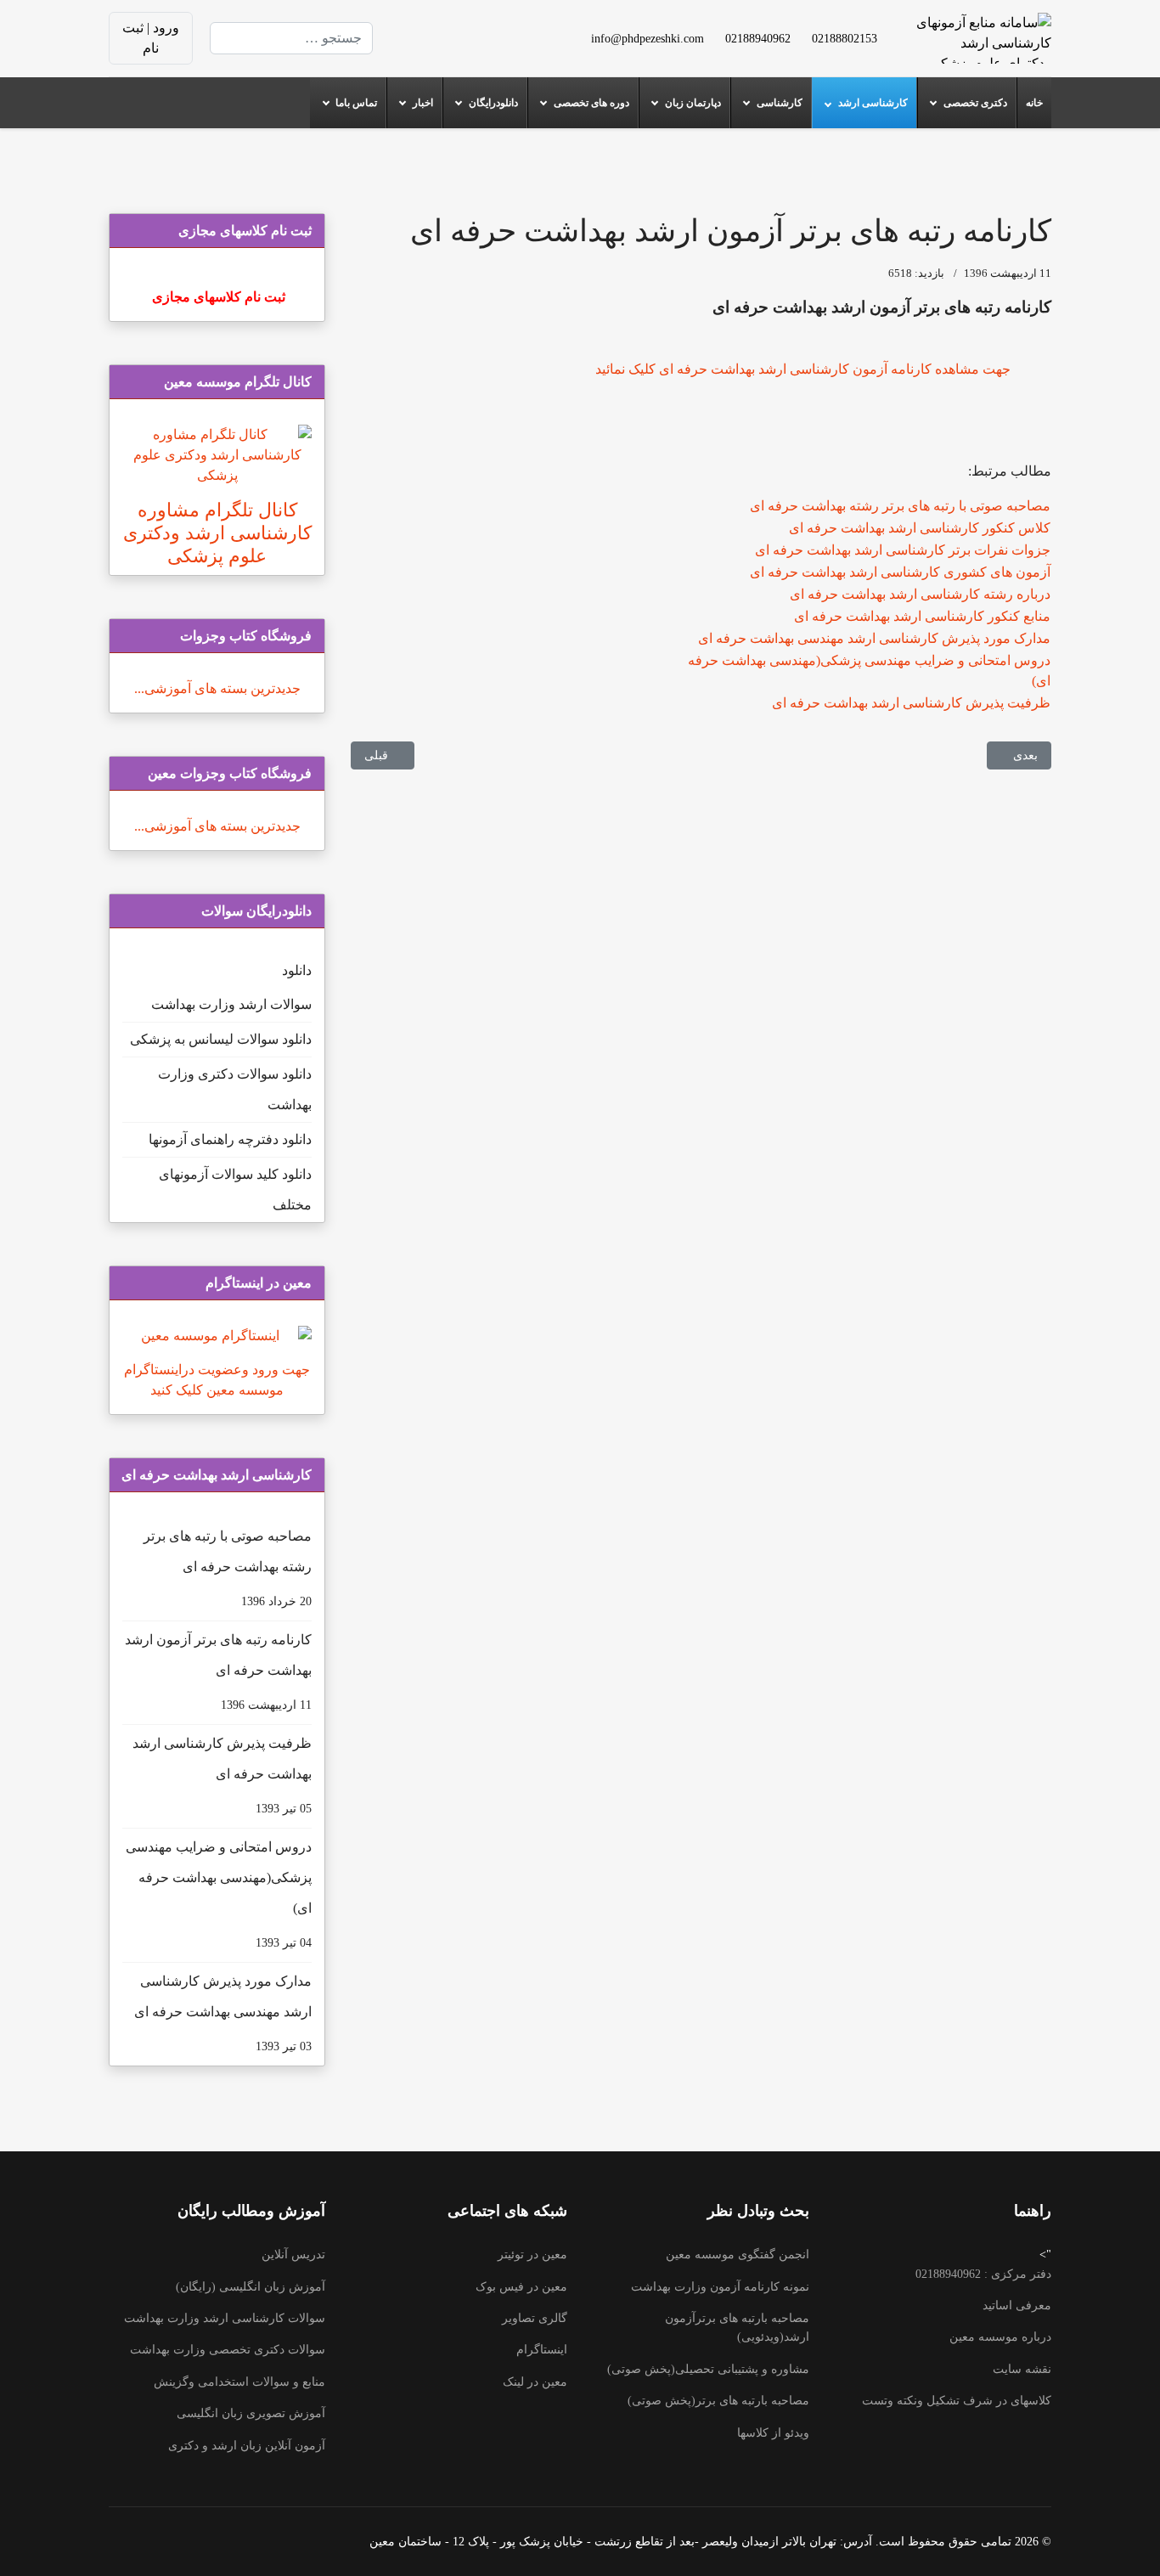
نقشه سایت (1022, 2369)
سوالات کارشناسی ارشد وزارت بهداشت (225, 2318)
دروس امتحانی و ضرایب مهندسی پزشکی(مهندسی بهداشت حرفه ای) (219, 1894)
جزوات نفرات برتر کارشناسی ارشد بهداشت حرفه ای (903, 550)
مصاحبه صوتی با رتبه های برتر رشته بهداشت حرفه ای (900, 506)
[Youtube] (481, 28)
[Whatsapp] (454, 48)
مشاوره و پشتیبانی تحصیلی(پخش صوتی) (708, 2369)
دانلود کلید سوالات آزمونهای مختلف (235, 1189)
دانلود (297, 970)
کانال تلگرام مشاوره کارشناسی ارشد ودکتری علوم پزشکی (217, 533)
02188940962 (758, 38)
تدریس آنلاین (293, 2255)
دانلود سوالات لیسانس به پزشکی (221, 1039)
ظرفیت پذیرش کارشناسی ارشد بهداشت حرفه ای (911, 703)
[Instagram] (481, 48)
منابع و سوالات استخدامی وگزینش (239, 2382)
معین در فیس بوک (521, 2287)
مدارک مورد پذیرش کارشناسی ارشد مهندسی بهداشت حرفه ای (874, 638)
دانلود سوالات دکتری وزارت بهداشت (235, 1089)
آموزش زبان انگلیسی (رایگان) (251, 2287)
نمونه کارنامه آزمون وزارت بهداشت (720, 2287)
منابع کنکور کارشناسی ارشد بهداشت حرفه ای (922, 616)
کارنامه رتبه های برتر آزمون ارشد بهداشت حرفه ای (218, 1672)
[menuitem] (1034, 103)
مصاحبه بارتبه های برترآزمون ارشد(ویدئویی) (737, 2328)
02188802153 (845, 38)
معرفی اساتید (1017, 2305)
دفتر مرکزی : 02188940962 (983, 2274)
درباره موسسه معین (1000, 2337)
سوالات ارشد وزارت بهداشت (231, 1004)
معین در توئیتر (532, 2255)
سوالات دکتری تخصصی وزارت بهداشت (228, 2350)
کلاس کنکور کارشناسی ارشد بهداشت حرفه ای (920, 528)
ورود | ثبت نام (151, 38)
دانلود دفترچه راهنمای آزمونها (230, 1139)
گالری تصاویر (535, 2318)
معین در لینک (535, 2382)
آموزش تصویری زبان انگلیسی (251, 2413)
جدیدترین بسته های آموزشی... (217, 688)
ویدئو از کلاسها (773, 2433)
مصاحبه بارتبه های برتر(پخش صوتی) (718, 2401)
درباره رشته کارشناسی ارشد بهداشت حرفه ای (920, 594)
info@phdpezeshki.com (648, 38)
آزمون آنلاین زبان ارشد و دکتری (247, 2446)
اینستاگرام (542, 2350)
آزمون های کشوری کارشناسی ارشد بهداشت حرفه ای (900, 572)
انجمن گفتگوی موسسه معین (738, 2255)
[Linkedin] (454, 28)
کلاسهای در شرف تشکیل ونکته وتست (957, 2401)
